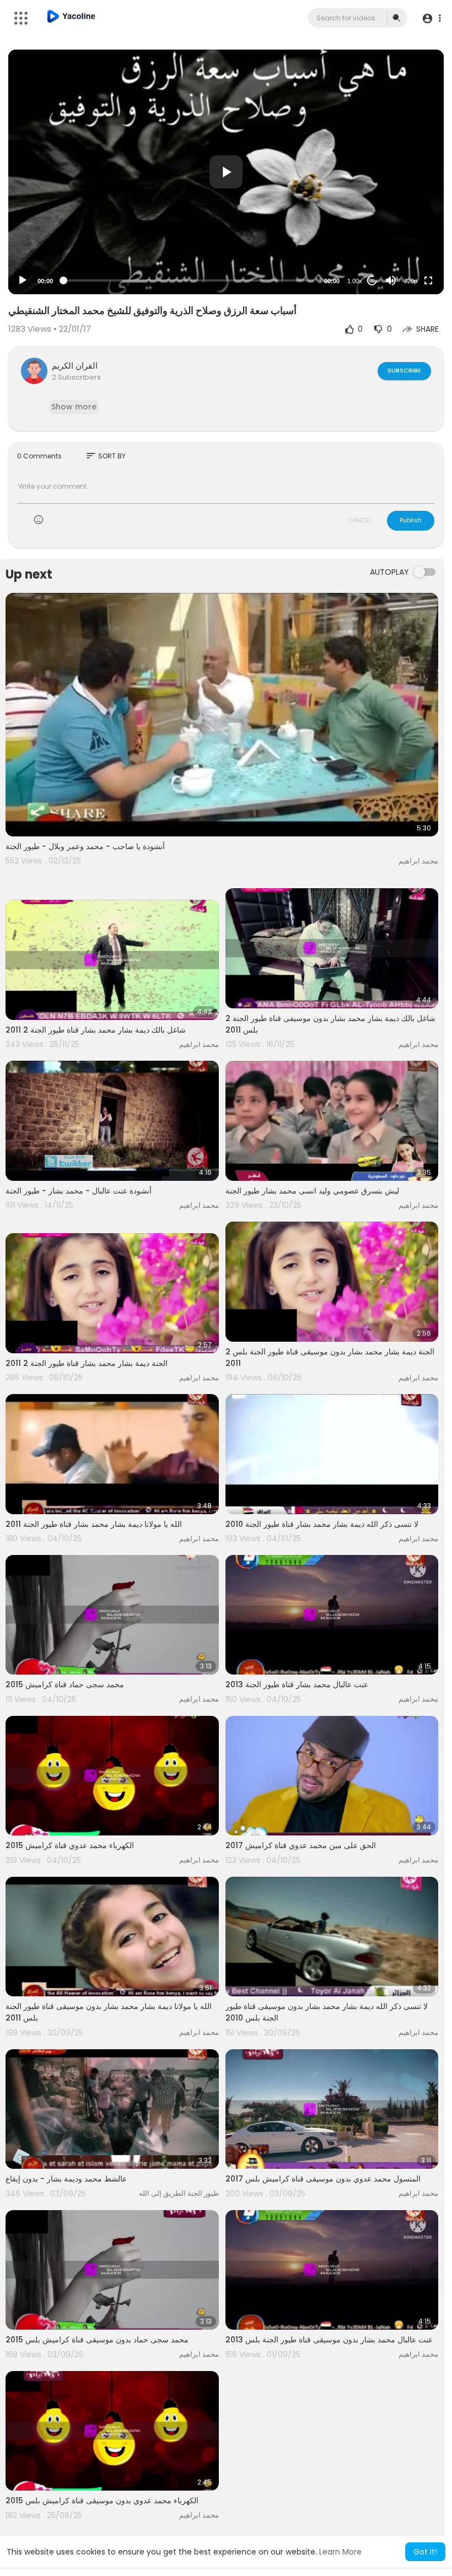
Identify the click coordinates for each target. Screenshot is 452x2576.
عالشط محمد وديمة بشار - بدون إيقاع (66, 2179)
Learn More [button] (340, 2552)
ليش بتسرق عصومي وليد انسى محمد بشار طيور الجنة (312, 1191)
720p (411, 281)
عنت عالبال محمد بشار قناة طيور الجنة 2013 (297, 1684)
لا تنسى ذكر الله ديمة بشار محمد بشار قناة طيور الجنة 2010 (322, 1524)
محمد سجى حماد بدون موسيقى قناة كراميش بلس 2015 (97, 2340)
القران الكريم (75, 366)
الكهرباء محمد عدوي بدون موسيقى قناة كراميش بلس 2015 (102, 2501)
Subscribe (404, 370)
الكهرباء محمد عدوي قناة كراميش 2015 (70, 1845)
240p (407, 254)
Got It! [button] (425, 2552)
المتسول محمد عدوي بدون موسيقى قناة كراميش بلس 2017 (323, 2179)
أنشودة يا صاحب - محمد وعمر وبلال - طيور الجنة (85, 846)
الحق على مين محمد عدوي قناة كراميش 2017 (301, 1845)
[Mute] (391, 280)
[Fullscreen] (428, 280)
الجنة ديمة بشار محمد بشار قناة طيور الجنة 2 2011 (87, 1363)
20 (372, 281)
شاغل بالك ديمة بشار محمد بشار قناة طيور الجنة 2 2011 (96, 1030)
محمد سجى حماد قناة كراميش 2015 (65, 1684)
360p (407, 237)
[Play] (23, 280)
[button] (431, 18)
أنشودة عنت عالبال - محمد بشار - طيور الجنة (79, 1191)
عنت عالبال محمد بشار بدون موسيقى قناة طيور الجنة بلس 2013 (329, 2340)
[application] (226, 172)
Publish (411, 520)
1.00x (355, 281)
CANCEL (360, 520)
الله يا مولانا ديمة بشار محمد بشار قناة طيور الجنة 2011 (94, 1524)
